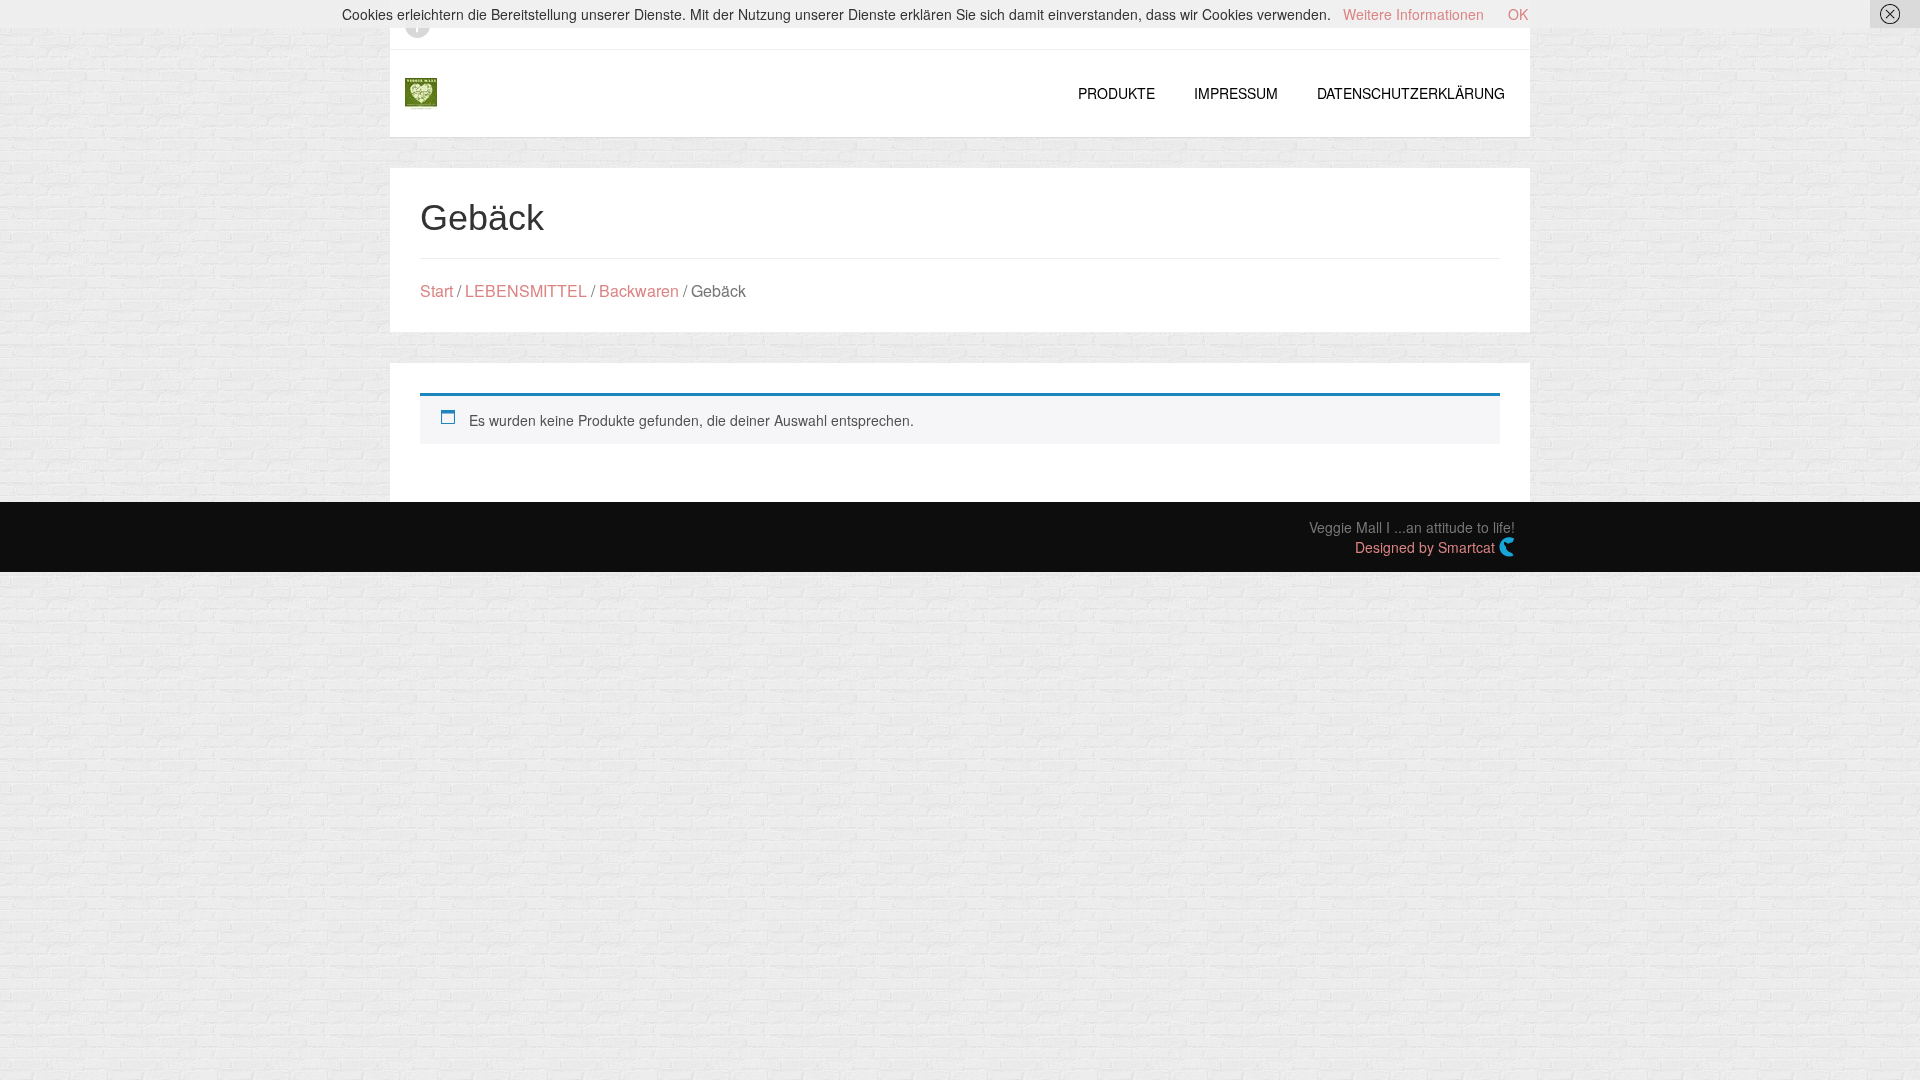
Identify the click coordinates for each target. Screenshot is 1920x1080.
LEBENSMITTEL (526, 290)
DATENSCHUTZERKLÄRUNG (1411, 93)
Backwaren (639, 290)
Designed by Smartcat (1427, 547)
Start (436, 290)
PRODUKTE (1116, 93)
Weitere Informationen (1413, 14)
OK (1518, 14)
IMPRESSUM (1236, 93)
